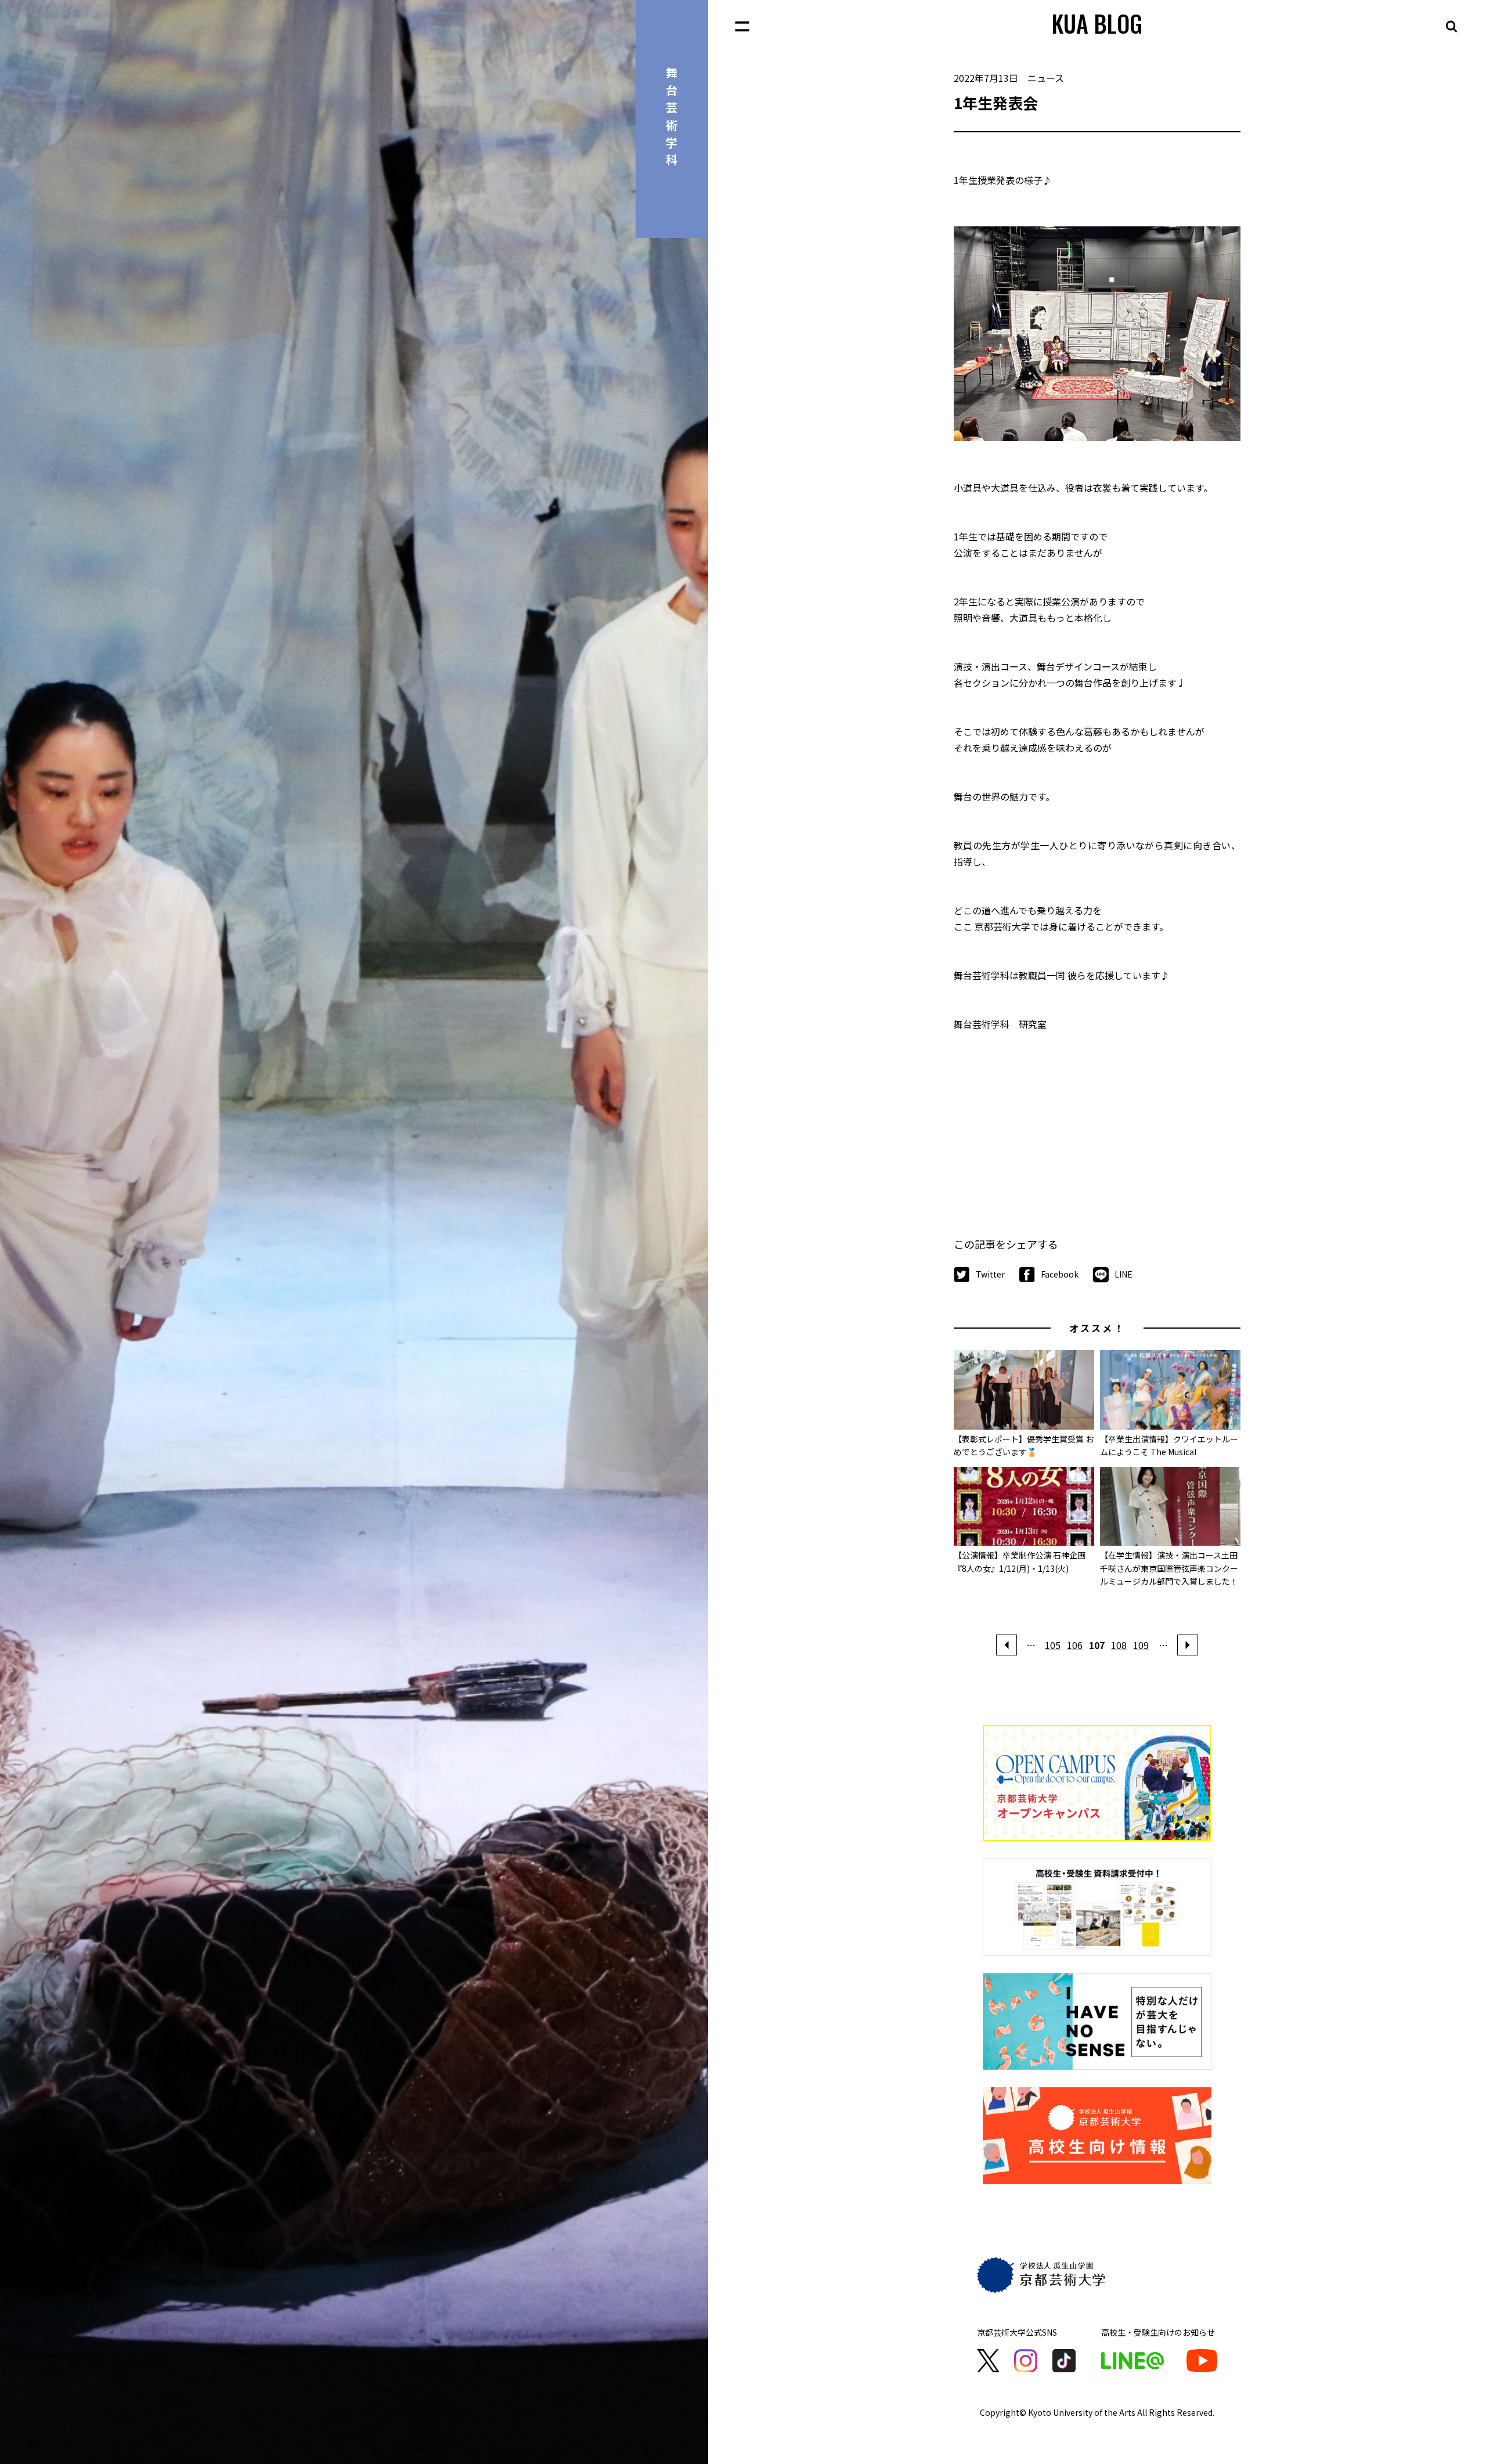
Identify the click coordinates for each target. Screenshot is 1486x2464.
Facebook (1060, 1274)
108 (1119, 1645)
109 (1141, 1645)
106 (1075, 1645)
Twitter (990, 1274)
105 (1053, 1645)
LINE (1123, 1274)
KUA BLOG (1097, 23)
